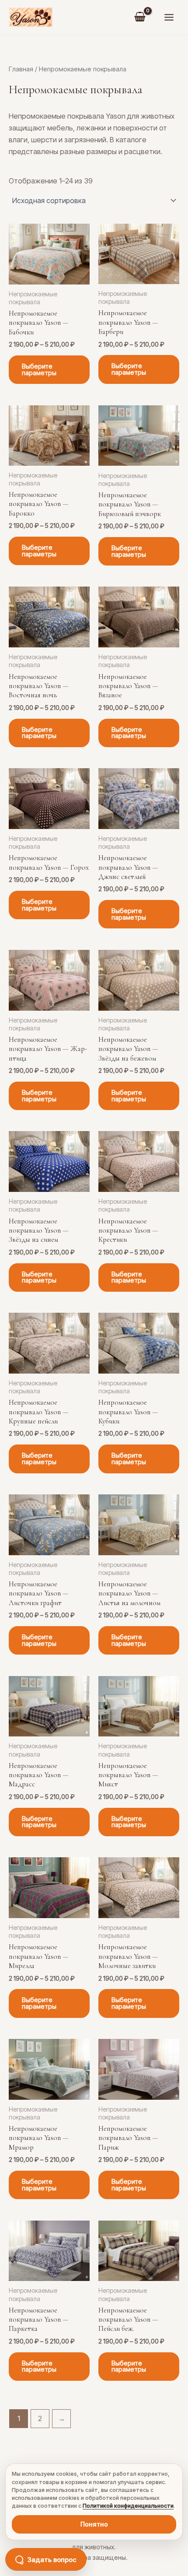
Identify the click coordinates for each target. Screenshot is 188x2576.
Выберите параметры (39, 370)
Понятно (94, 2524)
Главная (21, 69)
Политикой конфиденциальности (128, 2506)
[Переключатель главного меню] (169, 18)
